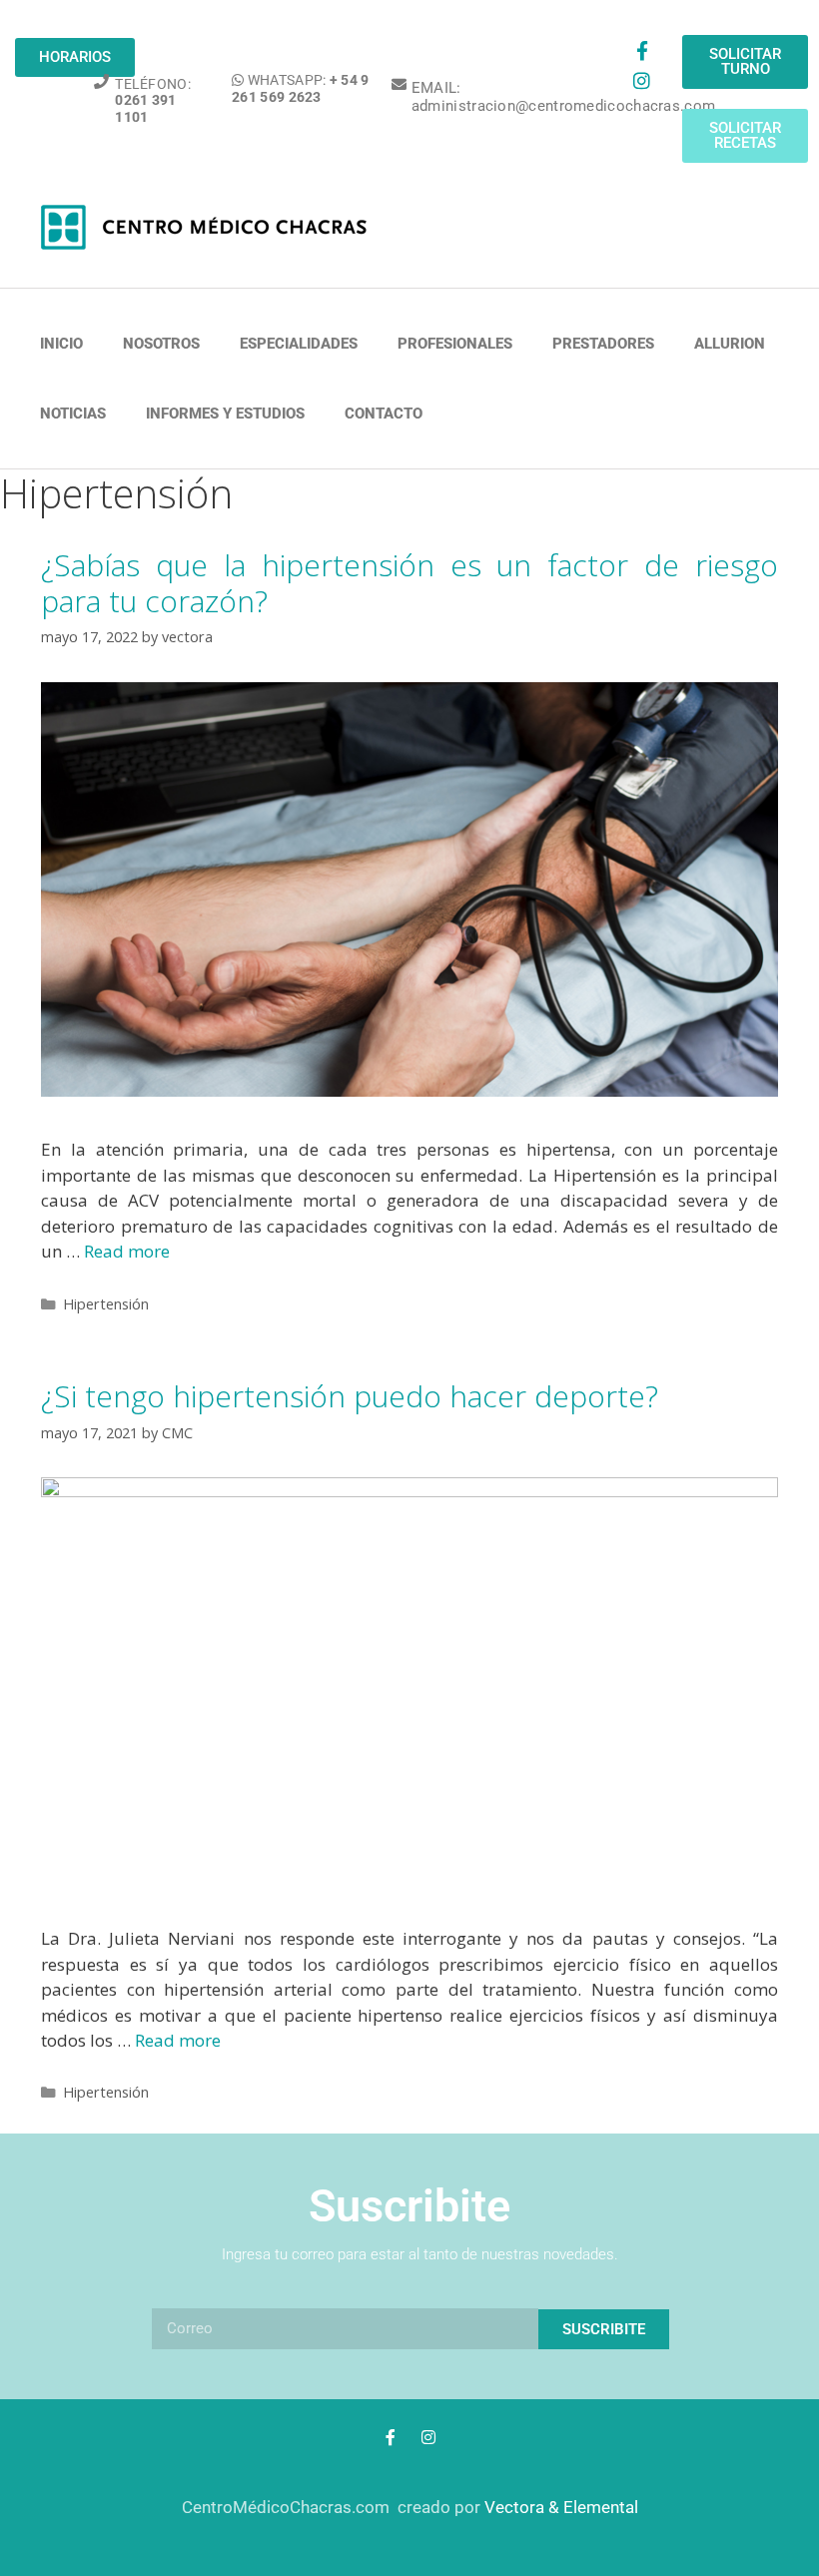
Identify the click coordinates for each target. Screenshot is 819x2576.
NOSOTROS (161, 344)
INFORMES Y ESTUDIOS (225, 414)
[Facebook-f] (641, 50)
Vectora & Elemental (561, 2507)
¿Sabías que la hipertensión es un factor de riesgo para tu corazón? (409, 583)
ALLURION (730, 344)
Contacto (384, 414)
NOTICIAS (73, 414)
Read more (127, 1251)
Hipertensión (106, 1304)
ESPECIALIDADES (299, 344)
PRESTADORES (603, 344)
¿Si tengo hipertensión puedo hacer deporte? (350, 1396)
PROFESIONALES (455, 344)
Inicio (61, 344)
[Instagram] (641, 80)
